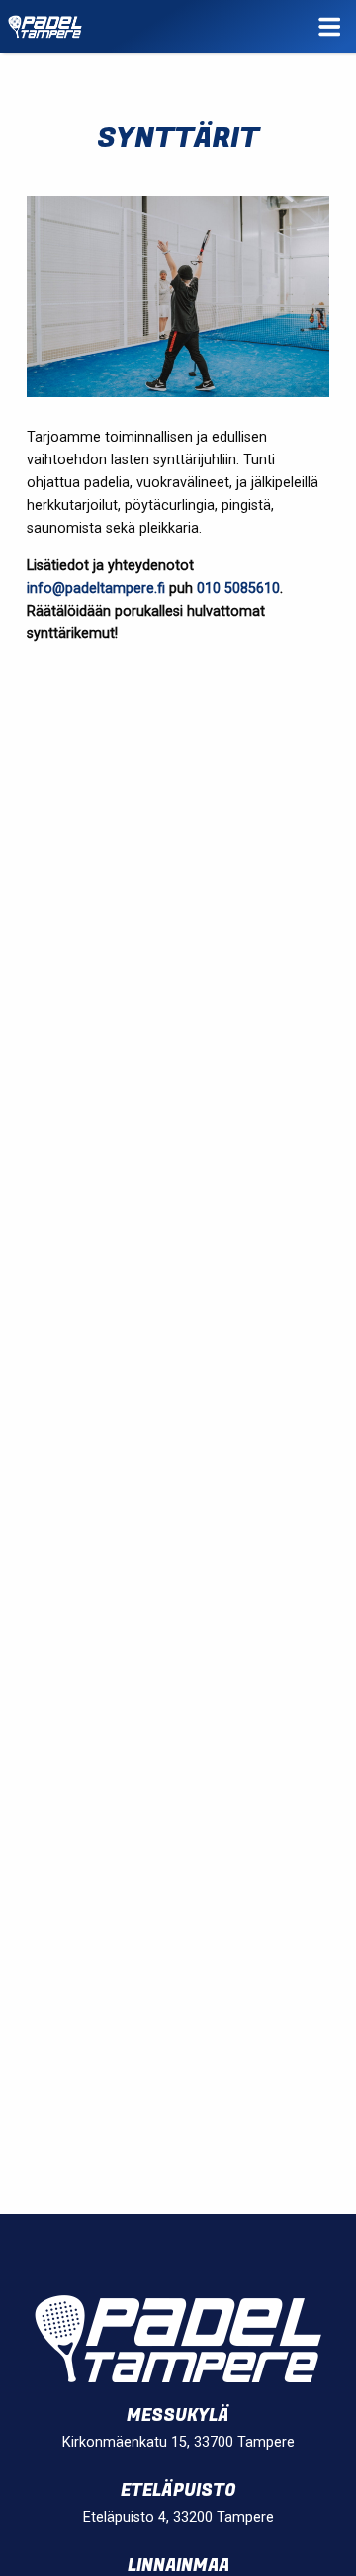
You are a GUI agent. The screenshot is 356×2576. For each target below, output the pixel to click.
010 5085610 (238, 588)
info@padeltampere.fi (96, 588)
